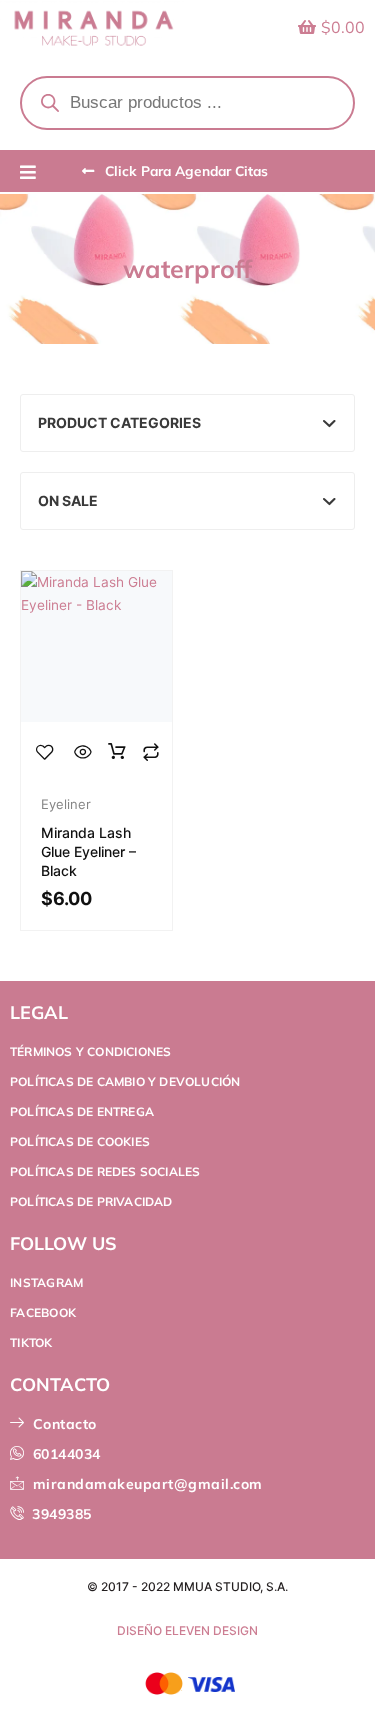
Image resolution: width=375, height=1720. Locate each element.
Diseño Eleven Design (187, 1630)
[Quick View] (83, 752)
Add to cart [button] (117, 752)
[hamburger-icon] (27, 173)
